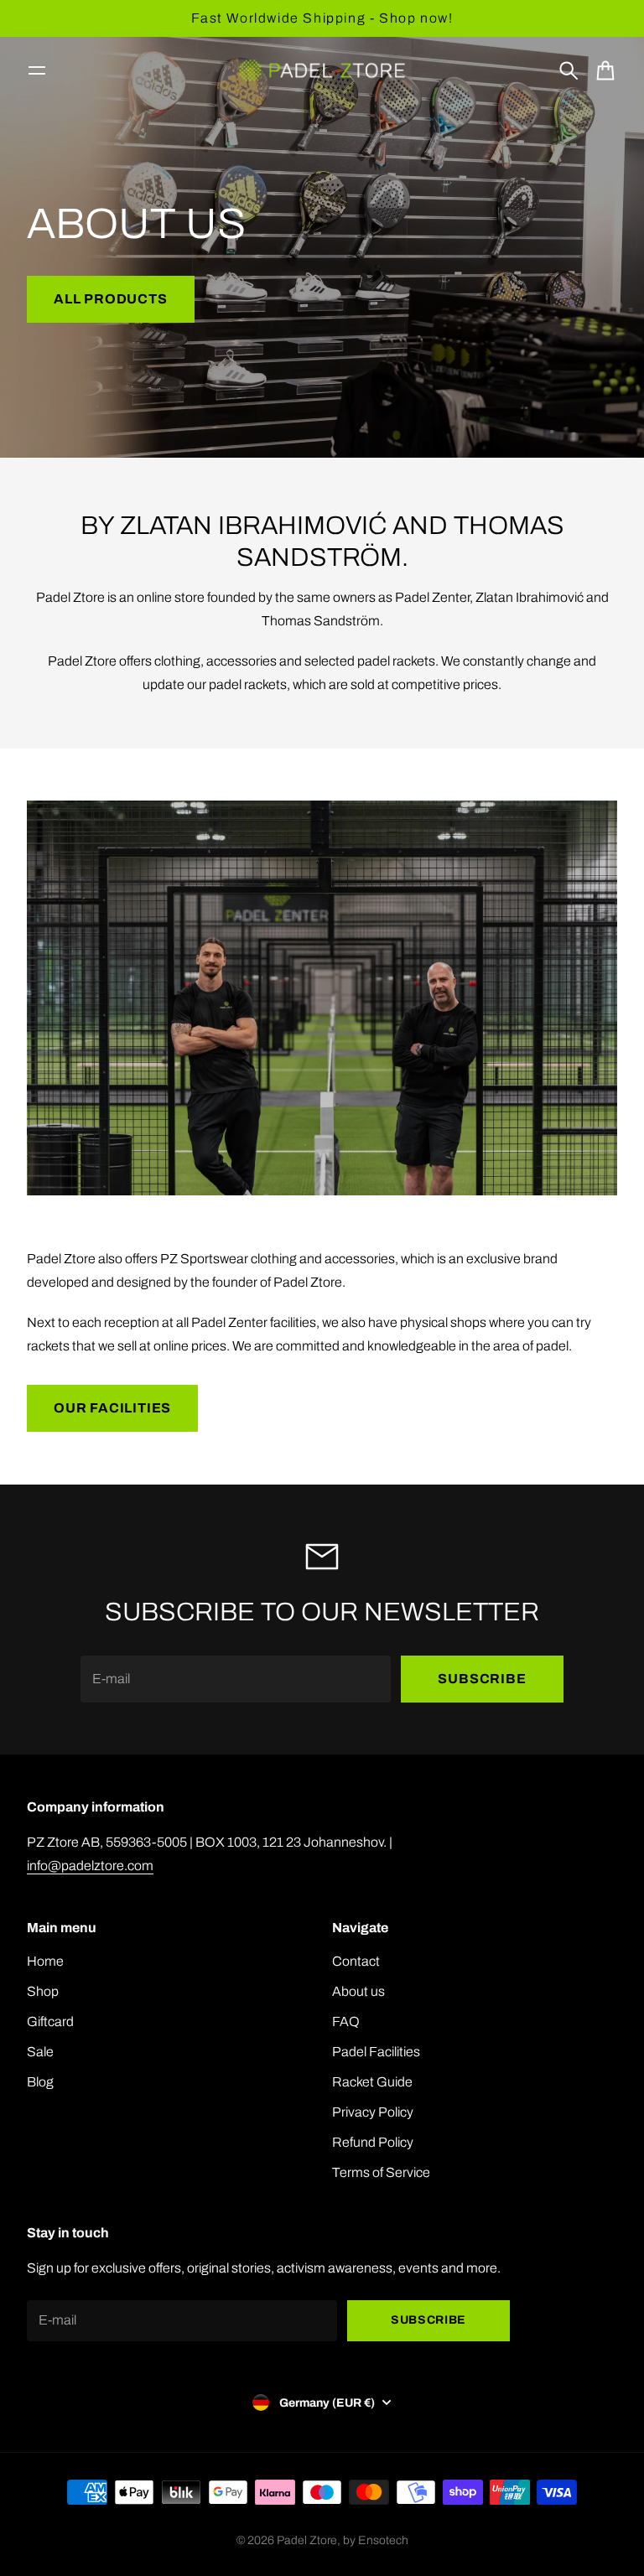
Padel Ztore (307, 2540)
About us (358, 1991)
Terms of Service (381, 2172)
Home (45, 1961)
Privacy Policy (373, 2112)
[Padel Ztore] (322, 70)
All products (111, 299)
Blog (40, 2082)
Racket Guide (372, 2082)
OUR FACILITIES (112, 1408)
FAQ (346, 2021)
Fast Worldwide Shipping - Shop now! (322, 18)
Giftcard (50, 2021)
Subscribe (482, 1679)
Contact (356, 1961)
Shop (43, 1991)
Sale (40, 2052)
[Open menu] (37, 70)
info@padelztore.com (90, 1866)
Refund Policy (373, 2142)
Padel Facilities (376, 2052)
